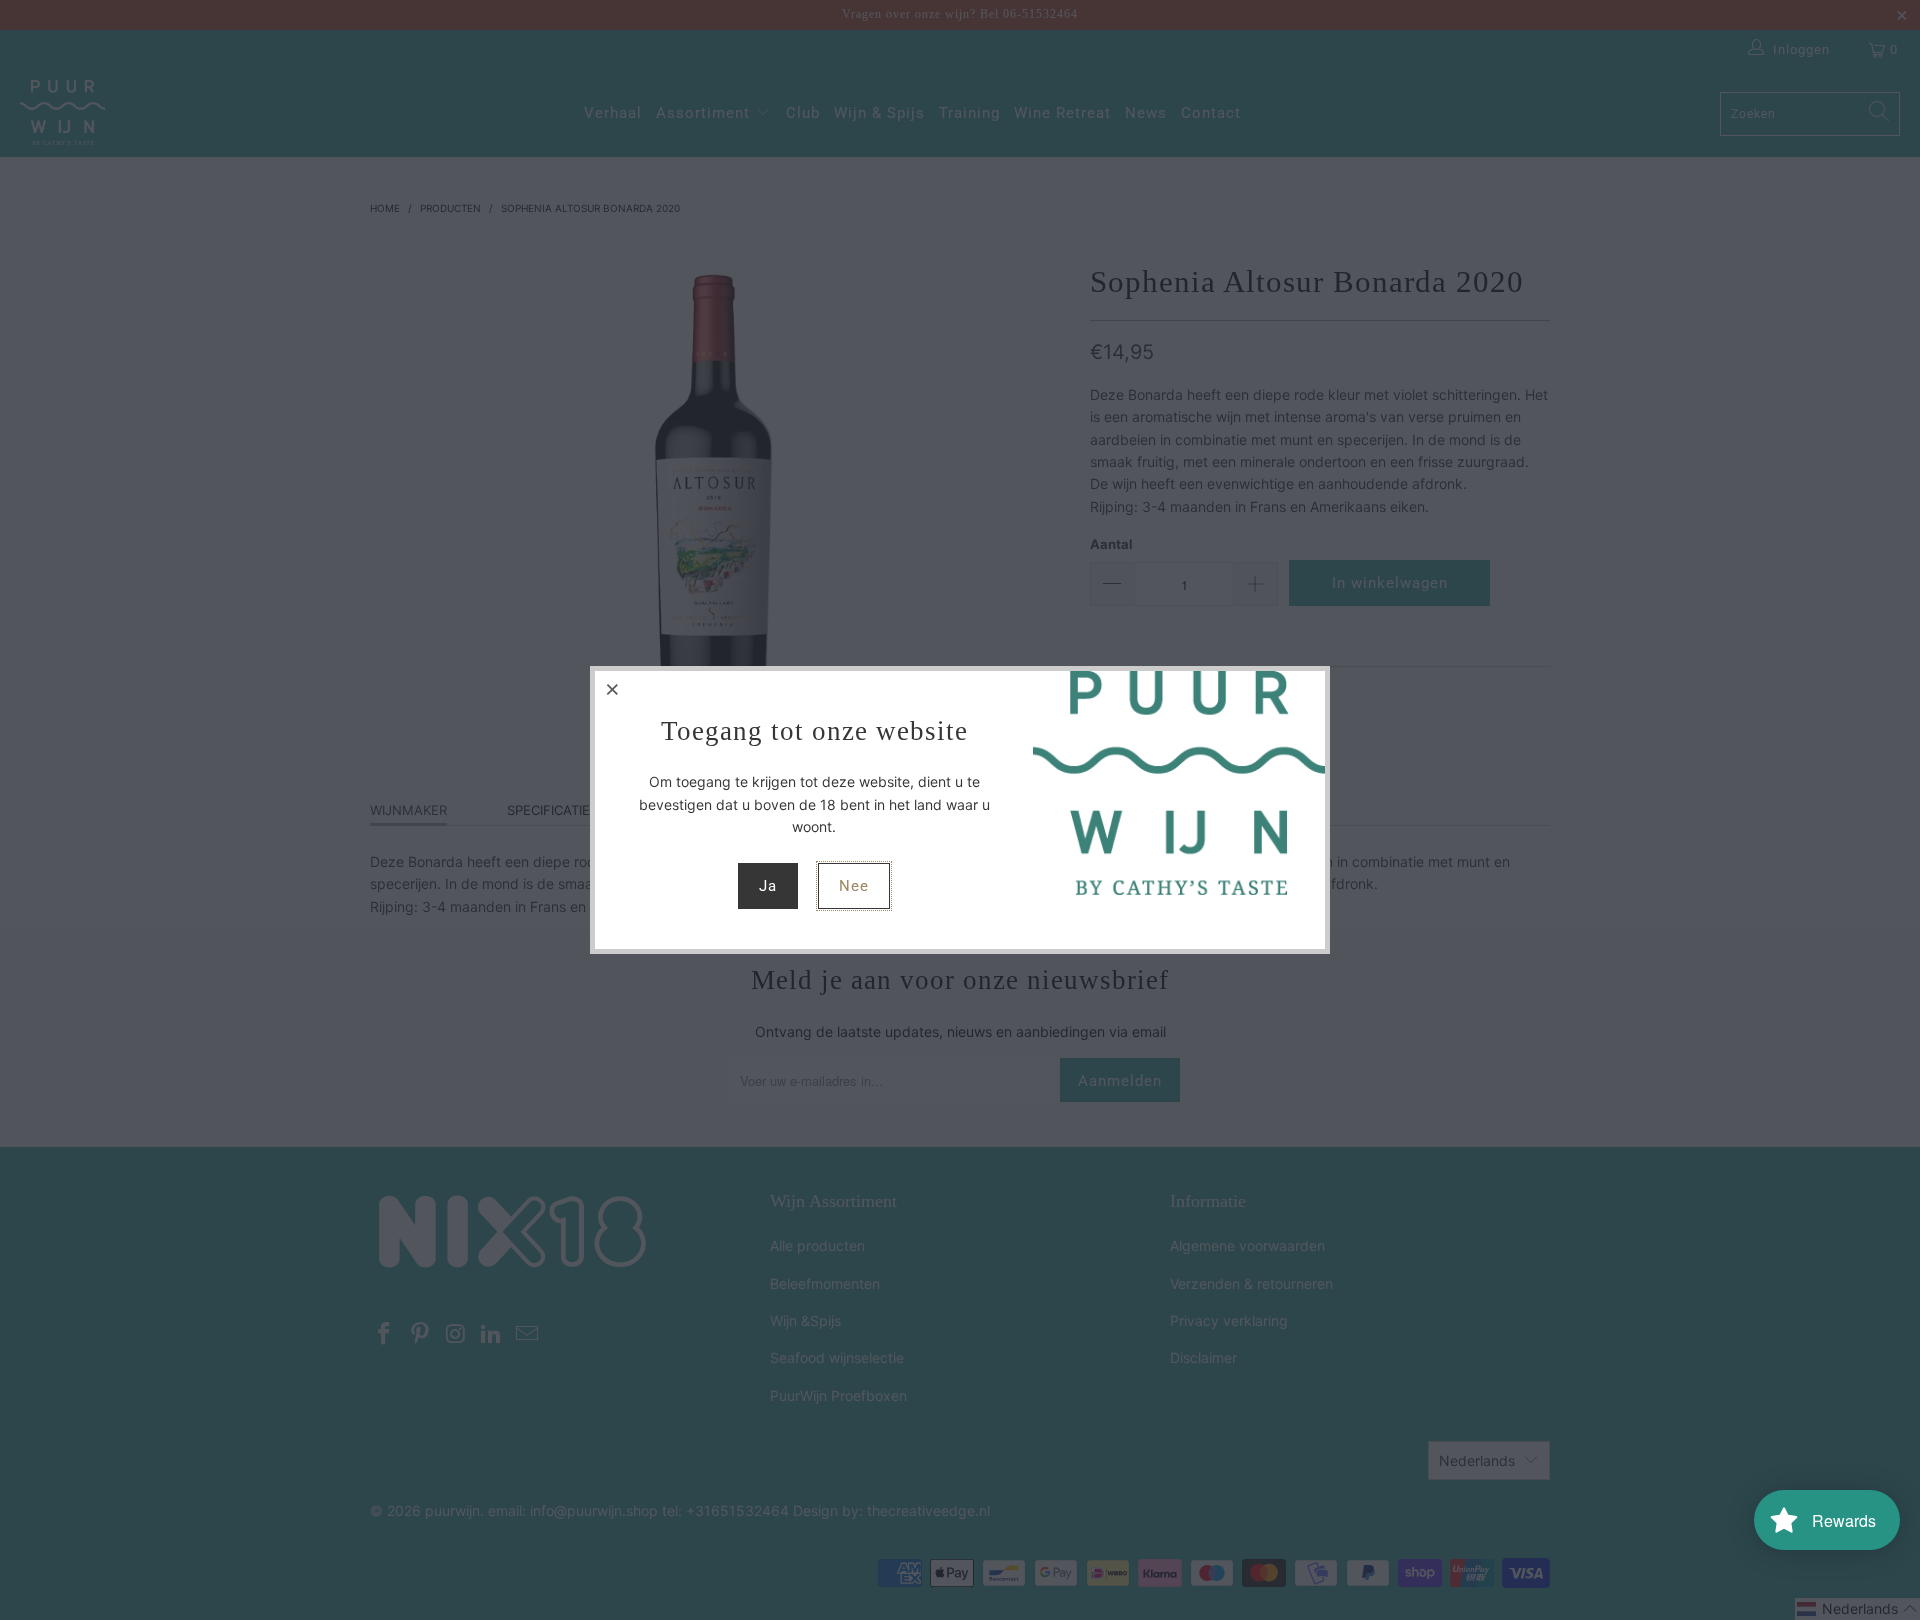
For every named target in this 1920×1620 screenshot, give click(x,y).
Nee (854, 886)
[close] (613, 689)
